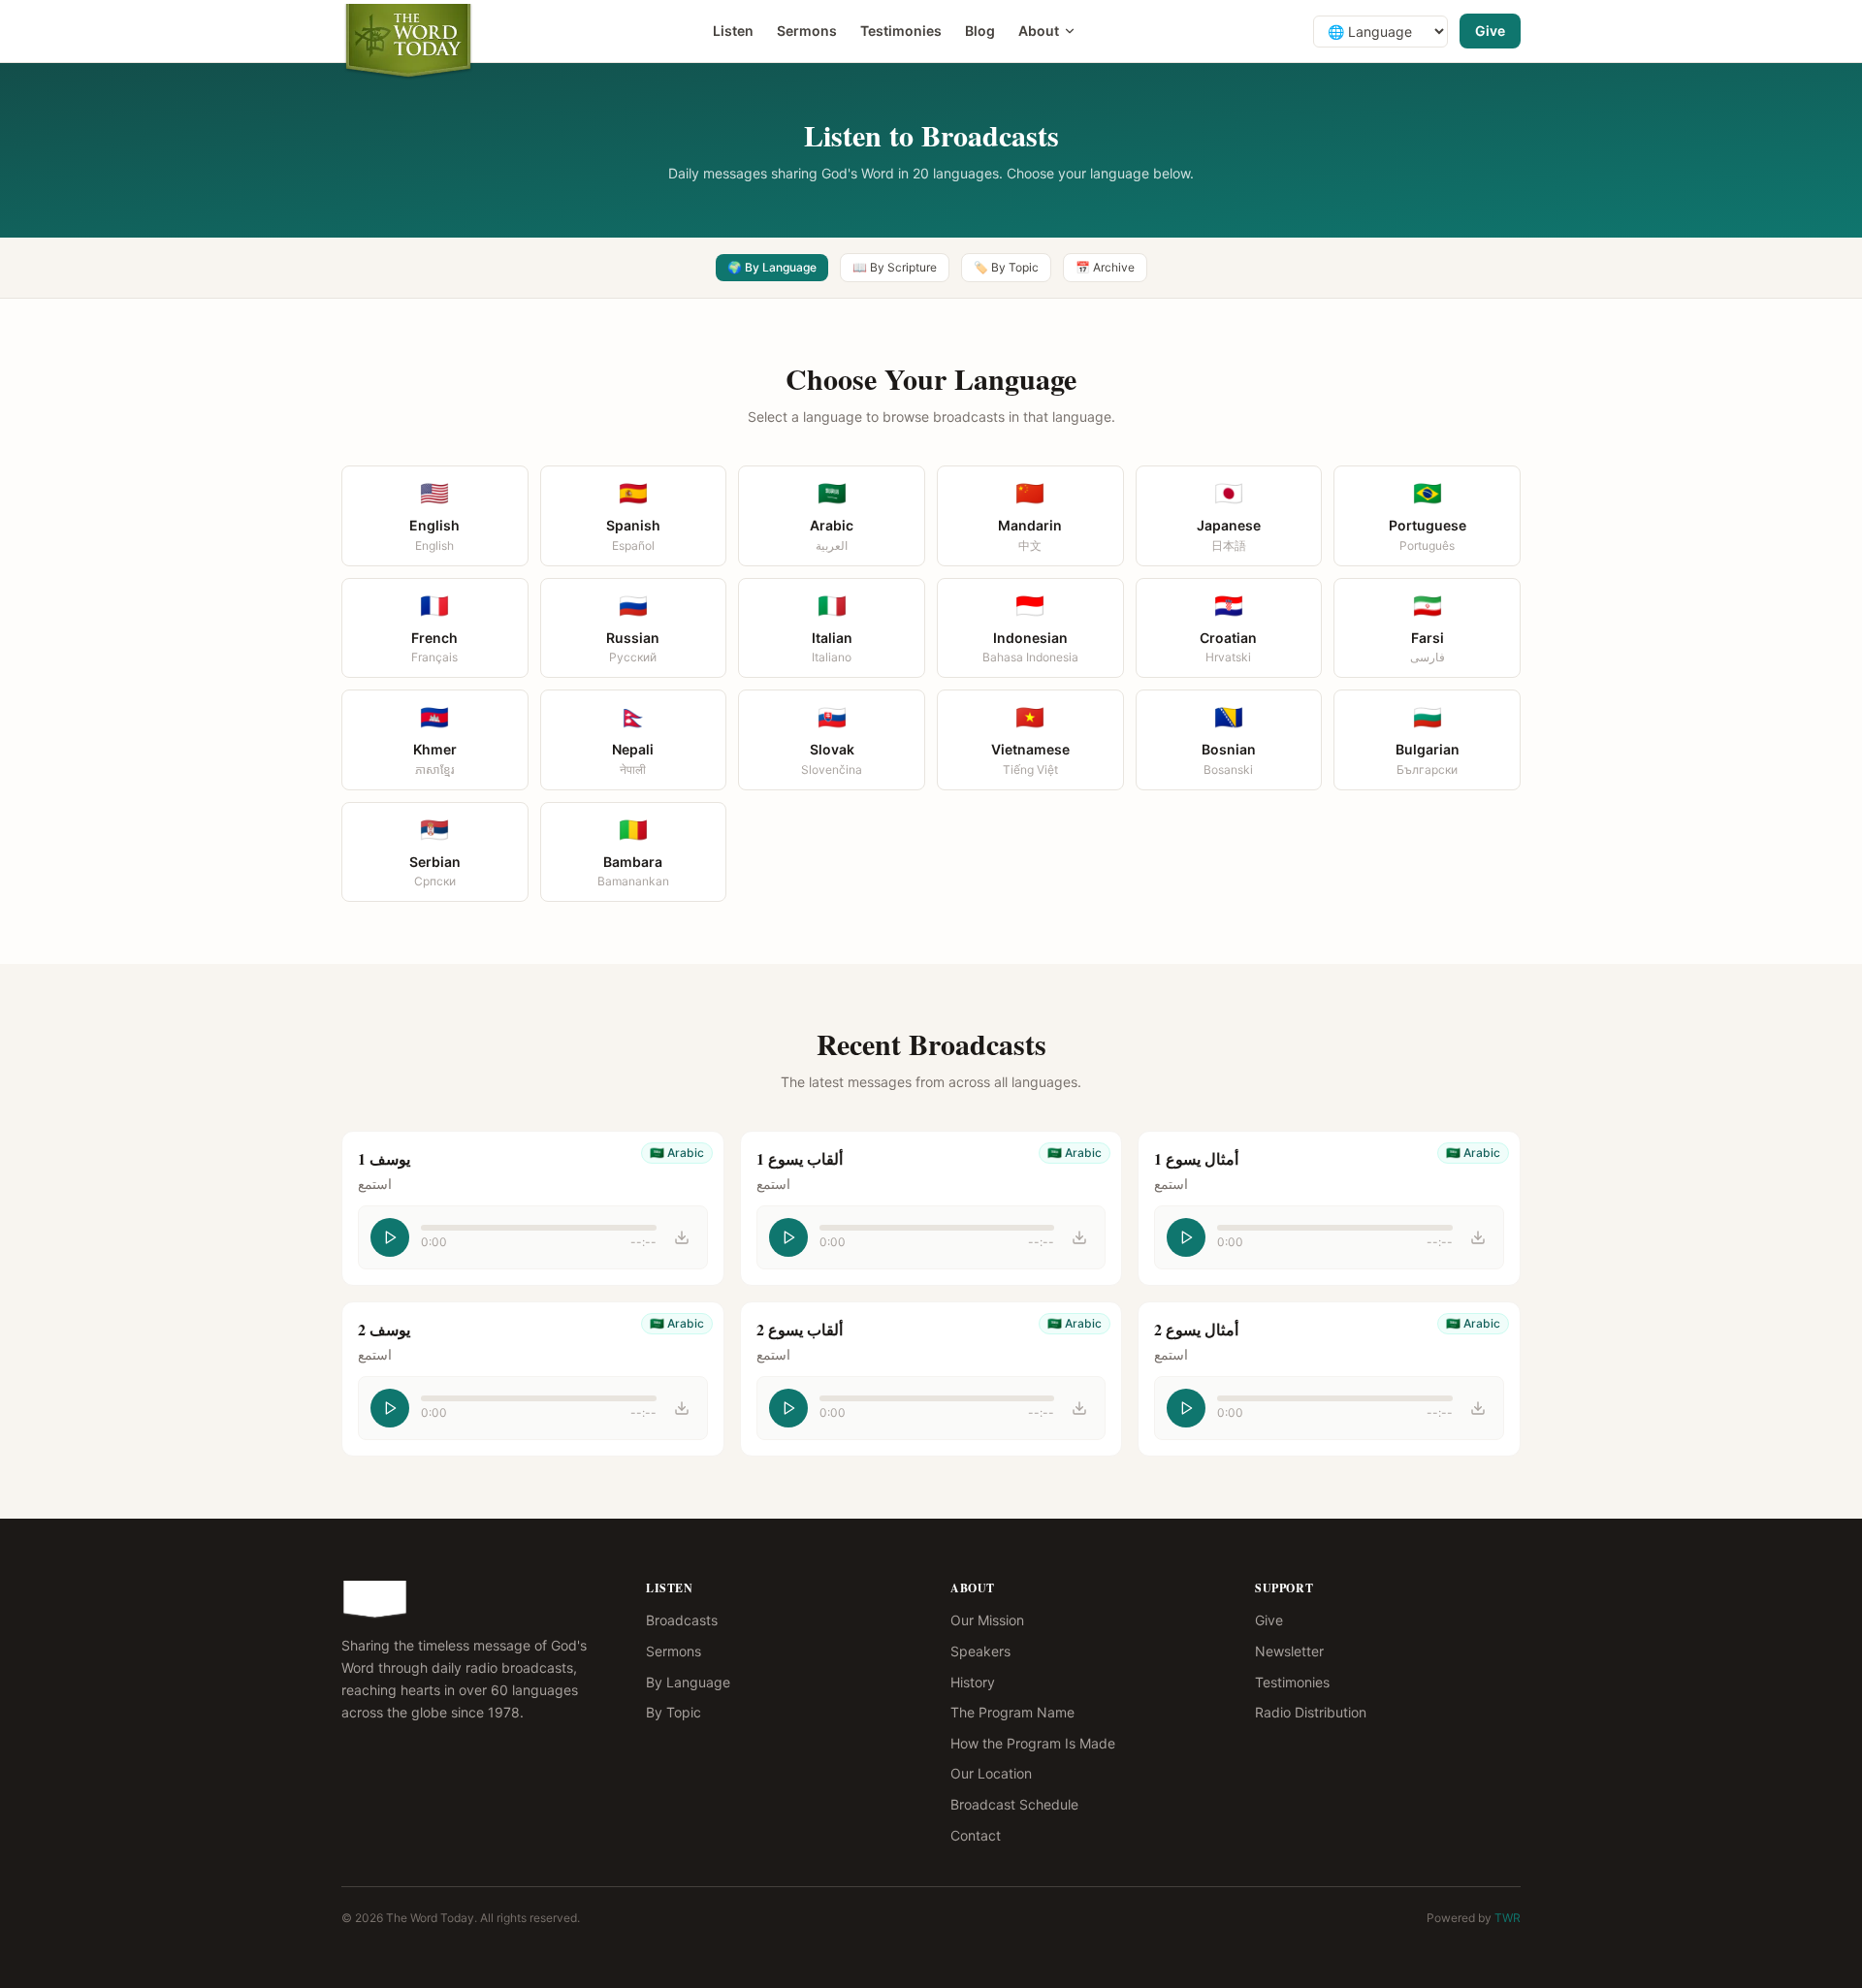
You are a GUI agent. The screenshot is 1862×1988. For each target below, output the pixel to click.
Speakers (980, 1651)
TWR (1508, 1918)
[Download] (682, 1237)
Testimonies (901, 31)
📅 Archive (1105, 267)
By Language (688, 1682)
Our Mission (987, 1620)
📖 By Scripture (895, 267)
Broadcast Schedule (1014, 1804)
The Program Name (1012, 1712)
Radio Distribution (1311, 1712)
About (1039, 31)
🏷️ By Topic (1006, 267)
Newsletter (1289, 1651)
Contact (976, 1835)
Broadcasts (682, 1620)
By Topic (674, 1712)
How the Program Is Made (1033, 1743)
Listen (733, 31)
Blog (980, 31)
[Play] (390, 1237)
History (973, 1682)
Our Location (991, 1773)
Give (1490, 31)
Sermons (807, 31)
